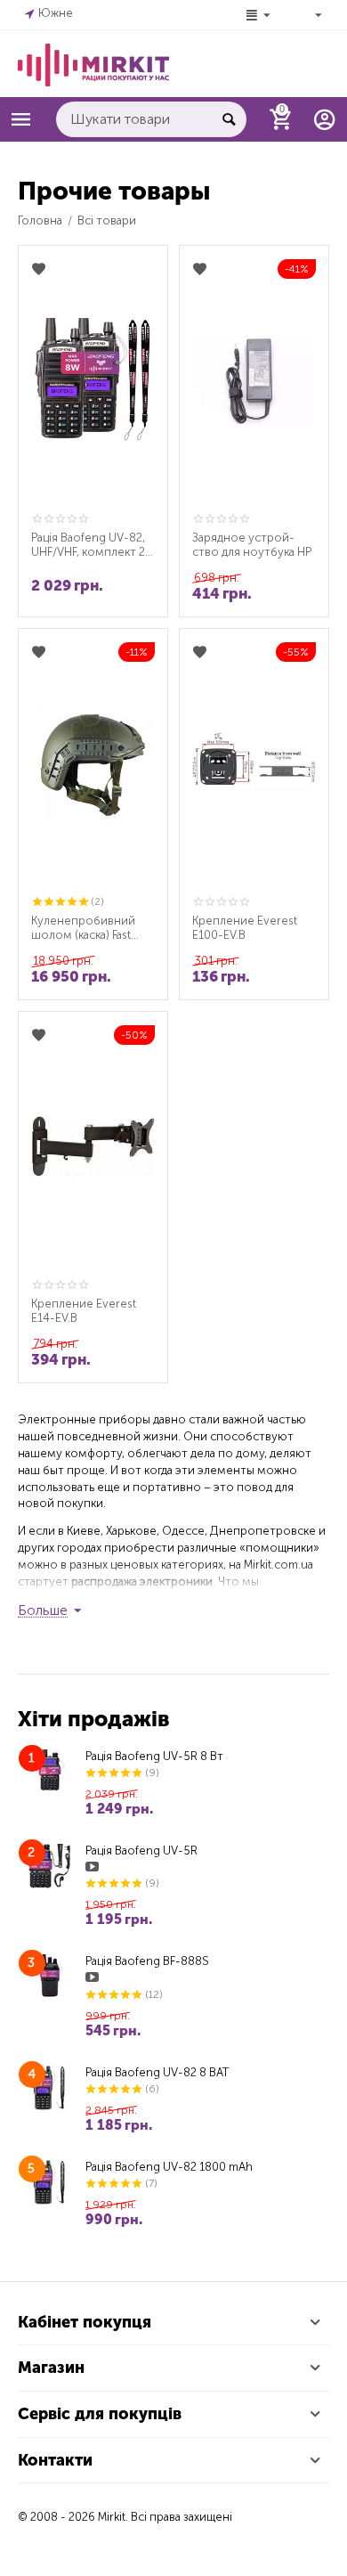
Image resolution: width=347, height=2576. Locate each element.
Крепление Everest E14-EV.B (84, 1311)
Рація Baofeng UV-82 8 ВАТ (157, 2072)
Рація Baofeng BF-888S (147, 1961)
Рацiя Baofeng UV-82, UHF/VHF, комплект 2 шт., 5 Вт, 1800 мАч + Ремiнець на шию (88, 545)
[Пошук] (229, 119)
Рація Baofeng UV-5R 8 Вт (154, 1756)
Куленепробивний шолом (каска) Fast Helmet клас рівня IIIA (88, 928)
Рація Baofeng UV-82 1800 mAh (169, 2167)
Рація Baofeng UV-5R (141, 1850)
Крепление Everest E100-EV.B (245, 928)
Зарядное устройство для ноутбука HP (252, 545)
